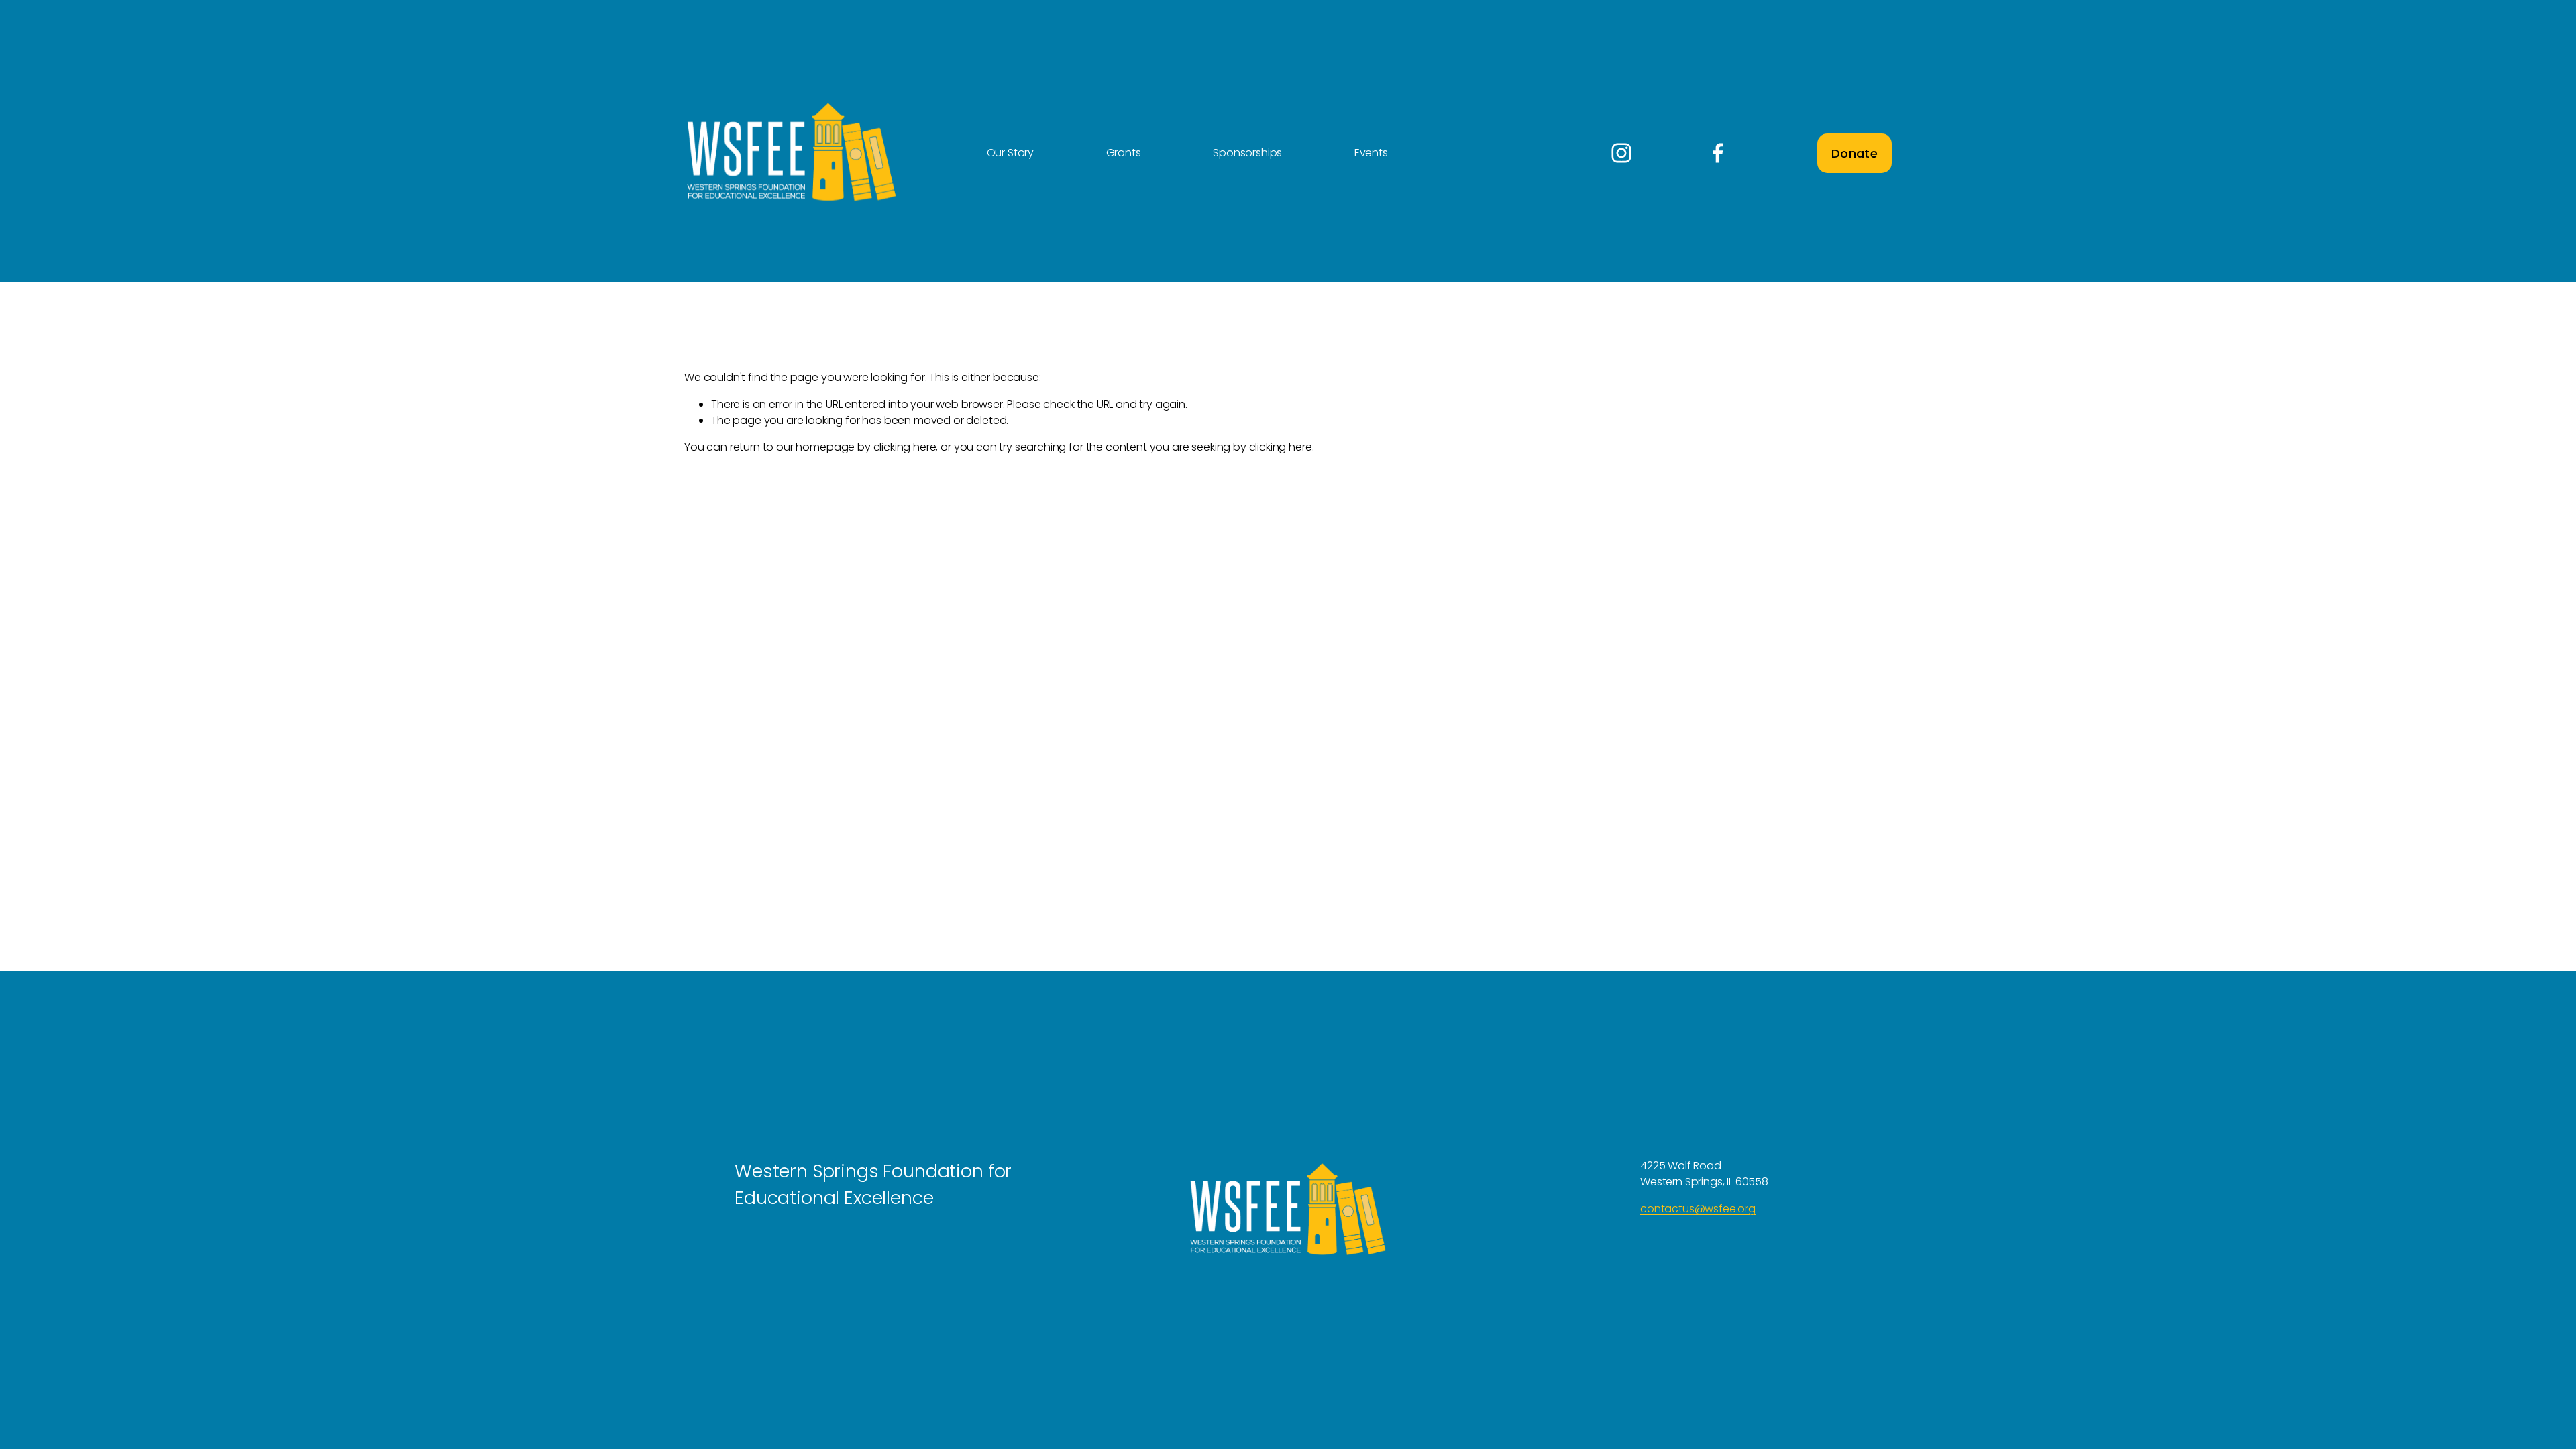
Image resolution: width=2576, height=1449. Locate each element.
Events (1371, 153)
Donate (1855, 153)
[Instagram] (1621, 153)
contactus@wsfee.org (1698, 1209)
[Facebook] (1718, 153)
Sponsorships (1247, 153)
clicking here (905, 447)
